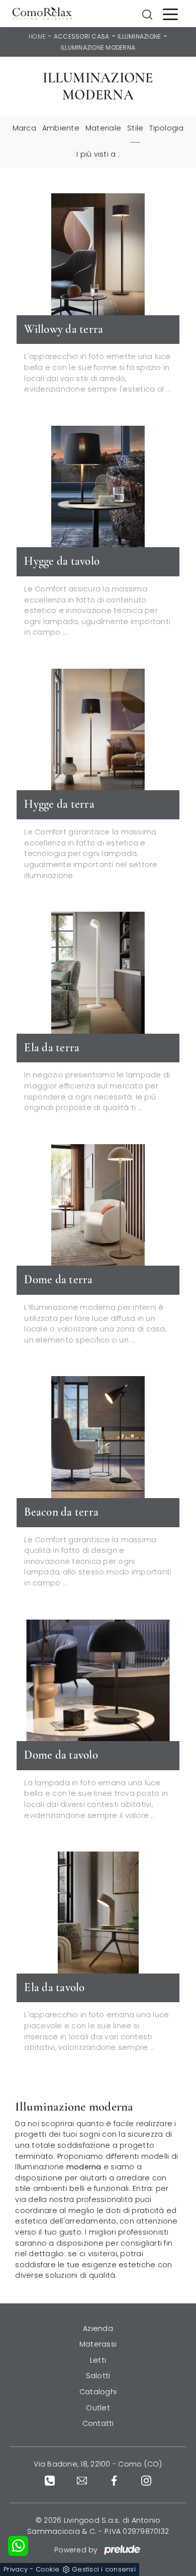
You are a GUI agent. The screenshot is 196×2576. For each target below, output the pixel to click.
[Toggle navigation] (170, 14)
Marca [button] (24, 128)
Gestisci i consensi (104, 2569)
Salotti (98, 2376)
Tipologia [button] (166, 128)
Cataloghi (98, 2392)
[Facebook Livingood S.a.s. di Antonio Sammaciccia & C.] (114, 2480)
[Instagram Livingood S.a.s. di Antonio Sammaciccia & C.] (146, 2480)
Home (37, 36)
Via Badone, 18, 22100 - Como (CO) (98, 2464)
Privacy (16, 2569)
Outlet (98, 2408)
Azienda (98, 2328)
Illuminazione (139, 36)
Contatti (98, 2423)
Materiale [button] (103, 128)
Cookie (48, 2569)
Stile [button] (135, 128)
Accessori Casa (82, 36)
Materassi (98, 2344)
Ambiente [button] (61, 128)
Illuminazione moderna (98, 47)
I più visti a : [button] (98, 154)
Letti (98, 2360)
